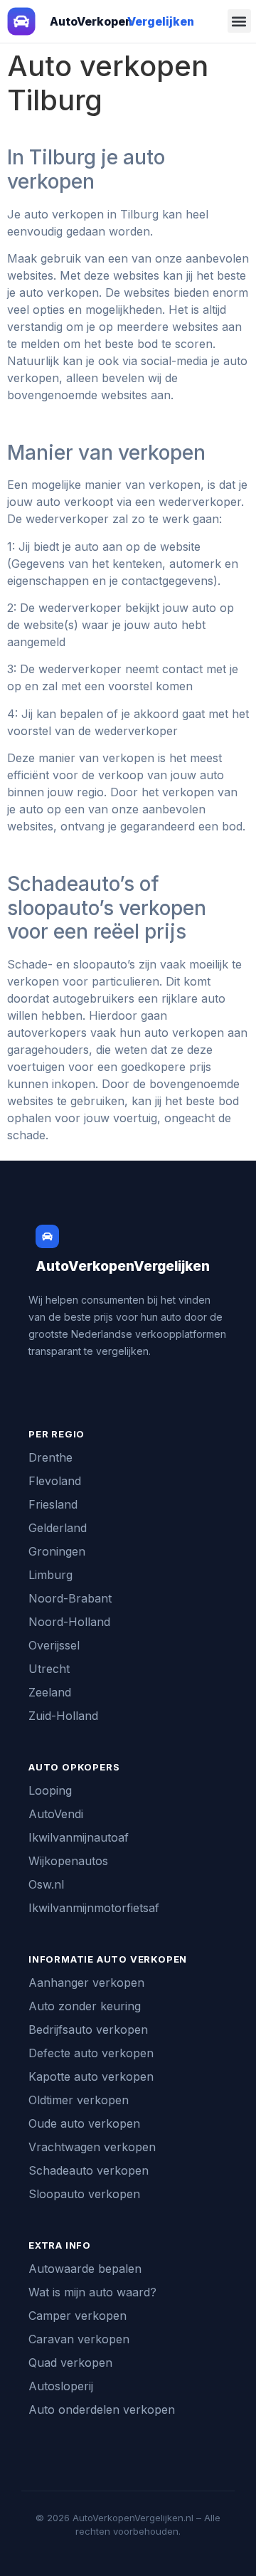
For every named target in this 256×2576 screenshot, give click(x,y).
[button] (239, 21)
